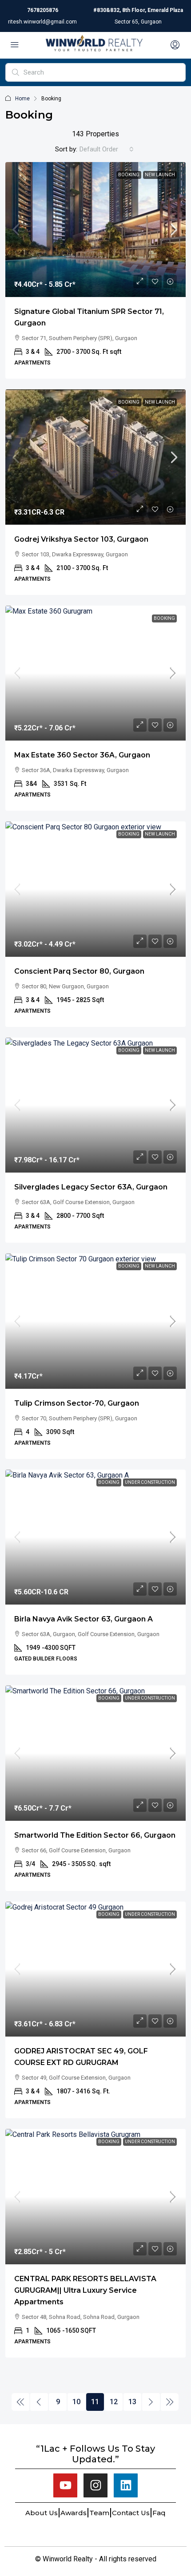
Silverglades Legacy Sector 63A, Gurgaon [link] (91, 1187)
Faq (159, 2513)
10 (76, 2402)
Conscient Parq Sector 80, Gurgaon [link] (79, 971)
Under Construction (150, 1482)
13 (132, 2402)
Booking (129, 175)
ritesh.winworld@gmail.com (42, 22)
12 (114, 2402)
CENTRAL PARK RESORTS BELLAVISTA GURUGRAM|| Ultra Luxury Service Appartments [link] (85, 2290)
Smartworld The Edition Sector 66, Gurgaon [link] (95, 1835)
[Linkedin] (126, 2485)
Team (99, 2513)
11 (95, 2402)
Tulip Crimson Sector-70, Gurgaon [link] (77, 1403)
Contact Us (131, 2513)
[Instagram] (95, 2485)
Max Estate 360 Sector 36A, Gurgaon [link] (82, 755)
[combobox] (107, 149)
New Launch (160, 175)
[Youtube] (65, 2485)
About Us (42, 2513)
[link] (95, 230)
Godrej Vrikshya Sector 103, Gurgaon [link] (81, 539)
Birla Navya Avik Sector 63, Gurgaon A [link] (84, 1619)
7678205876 (43, 10)
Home (22, 99)
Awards (74, 2513)
